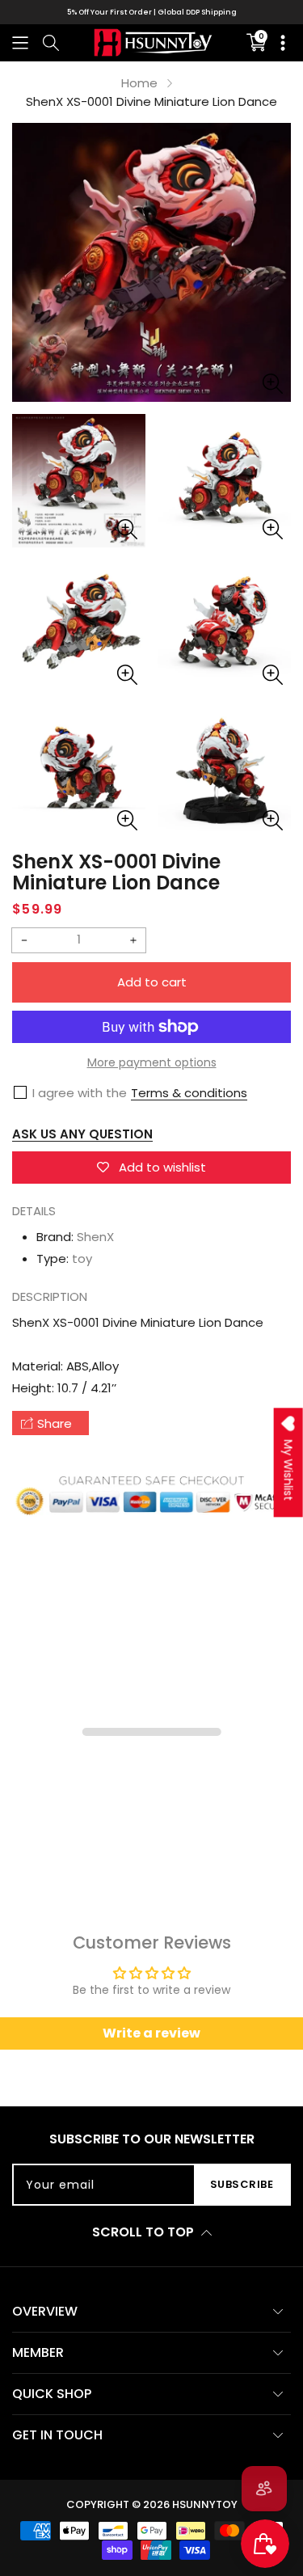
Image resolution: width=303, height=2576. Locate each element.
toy (82, 1258)
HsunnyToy (205, 2504)
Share (55, 1423)
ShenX (95, 1237)
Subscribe (242, 2184)
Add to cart (152, 982)
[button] (20, 42)
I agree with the (80, 1093)
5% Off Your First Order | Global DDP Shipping (152, 12)
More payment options (152, 1062)
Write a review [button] (151, 2033)
